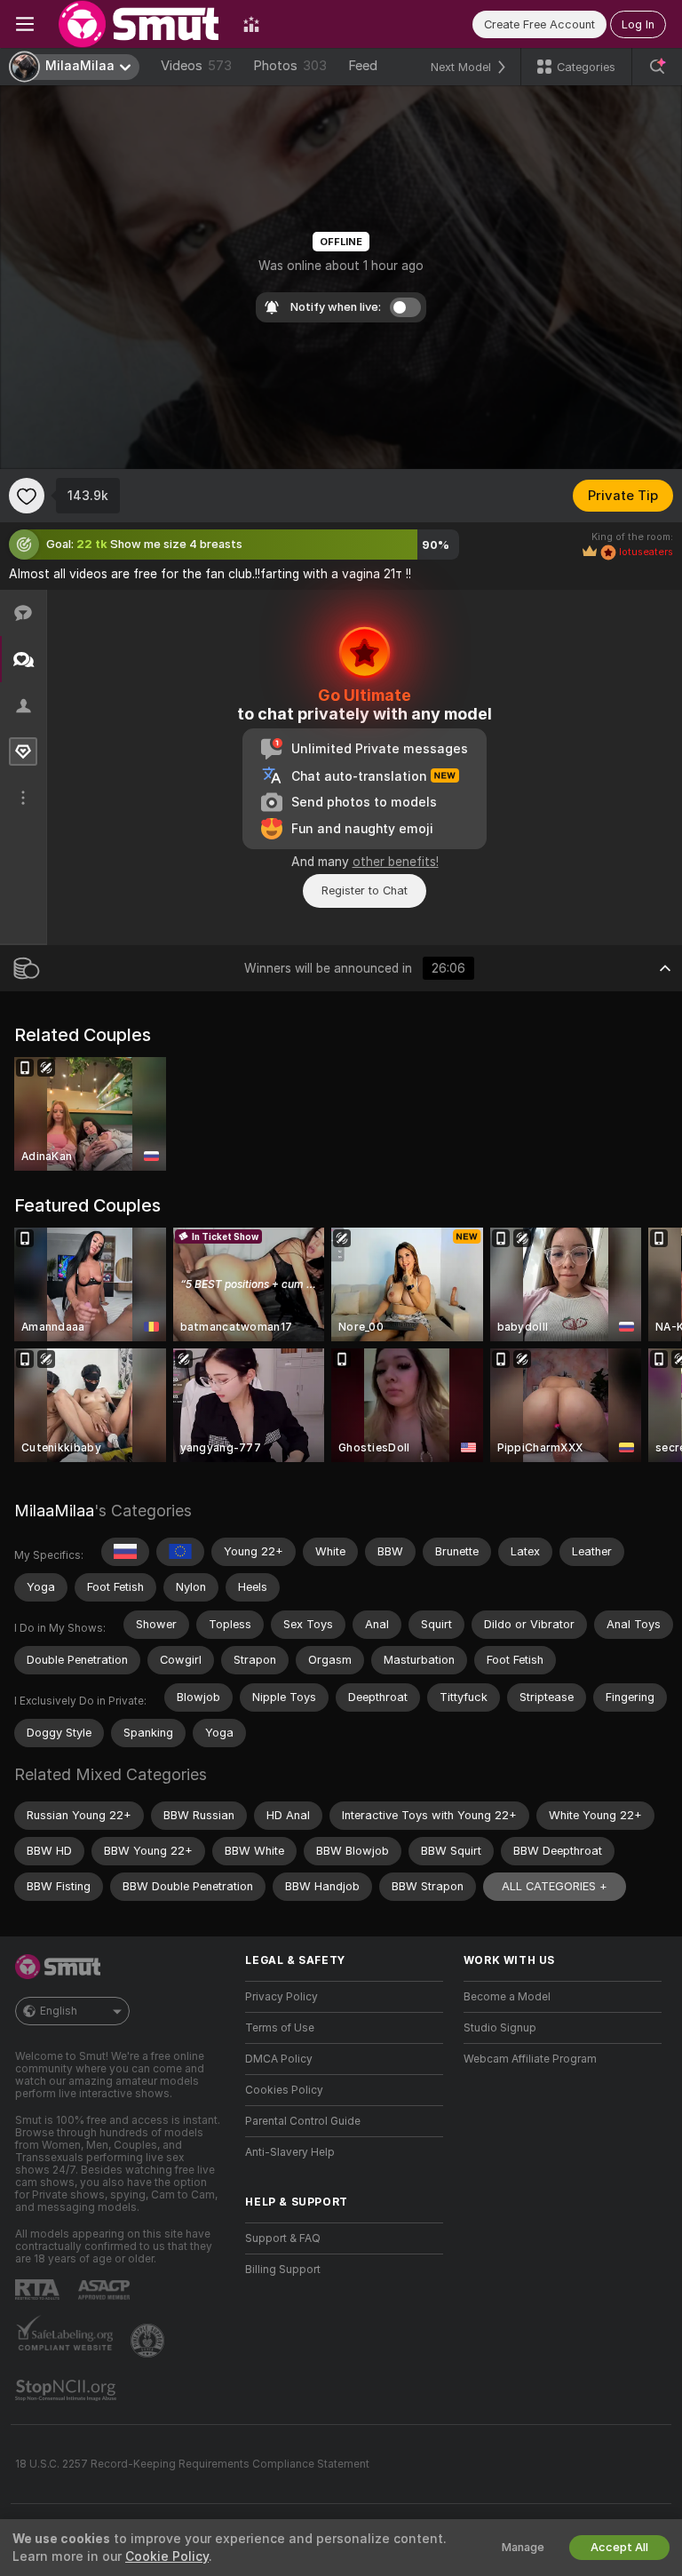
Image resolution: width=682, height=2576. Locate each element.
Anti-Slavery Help (290, 2152)
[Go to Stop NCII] (67, 2390)
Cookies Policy (284, 2090)
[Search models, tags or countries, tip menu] (657, 67)
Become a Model (507, 1997)
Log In (638, 24)
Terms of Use (280, 2028)
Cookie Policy (167, 2556)
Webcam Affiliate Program (530, 2059)
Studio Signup (500, 2028)
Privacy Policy (282, 1997)
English (59, 2011)
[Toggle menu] (25, 24)
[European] (180, 1552)
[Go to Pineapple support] (149, 2341)
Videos (196, 66)
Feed (363, 66)
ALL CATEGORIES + (555, 1886)
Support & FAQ (283, 2238)
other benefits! (396, 862)
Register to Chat (365, 890)
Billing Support (283, 2270)
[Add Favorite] (27, 496)
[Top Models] (251, 24)
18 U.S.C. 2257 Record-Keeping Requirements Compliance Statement (192, 2464)
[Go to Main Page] (139, 24)
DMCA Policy (279, 2059)
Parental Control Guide (303, 2121)
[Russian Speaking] (125, 1552)
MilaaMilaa (54, 1511)
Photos (290, 66)
